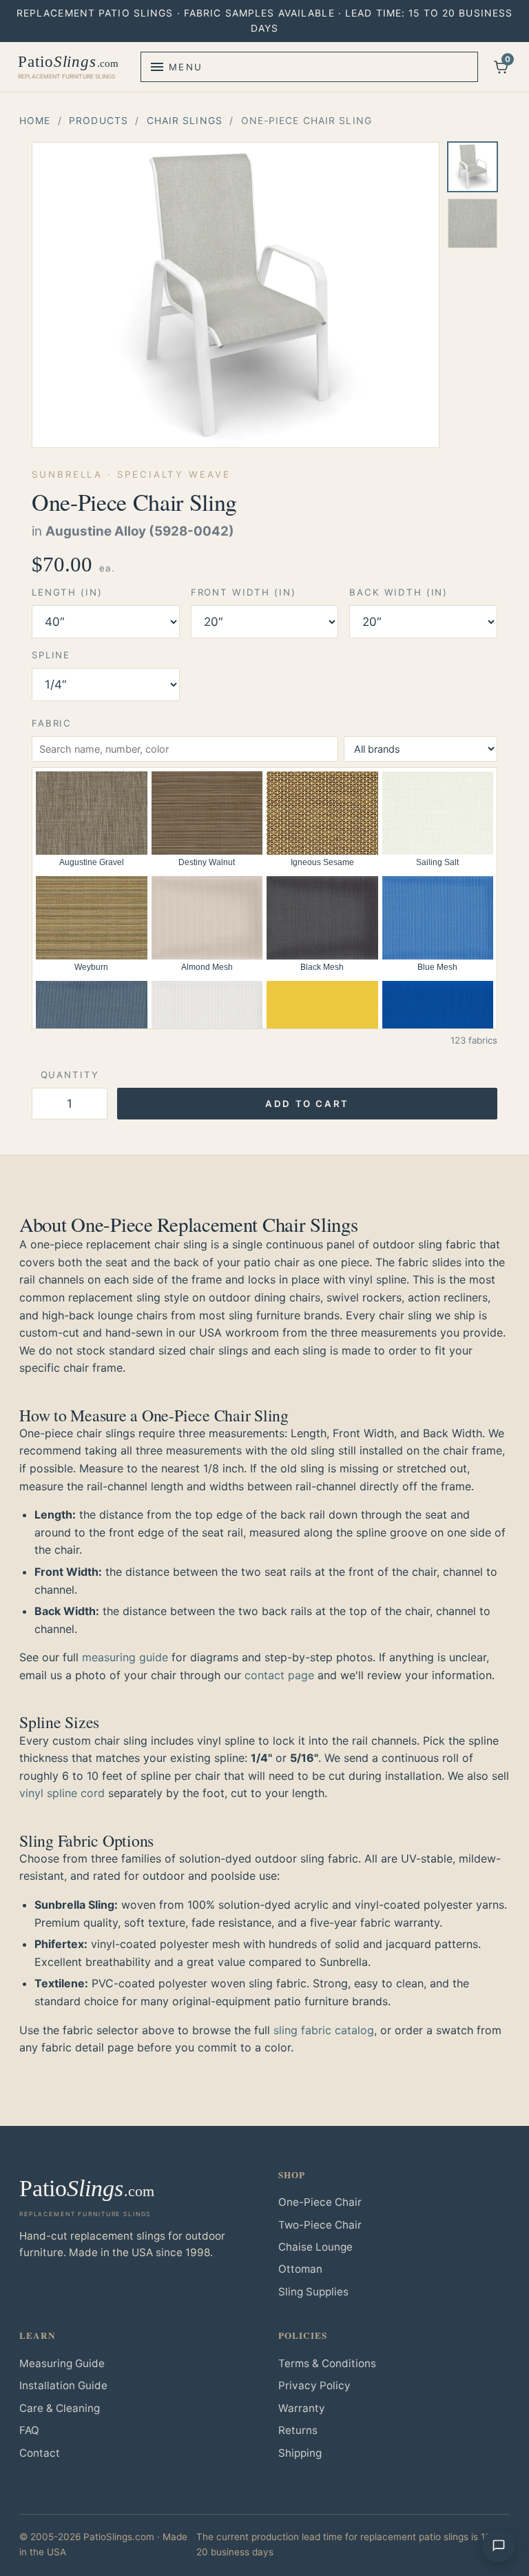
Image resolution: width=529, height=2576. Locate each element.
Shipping (300, 2453)
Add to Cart (307, 1104)
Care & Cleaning (60, 2408)
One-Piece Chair (320, 2202)
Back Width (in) (398, 592)
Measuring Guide (62, 2363)
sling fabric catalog (324, 2030)
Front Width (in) (243, 592)
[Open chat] (499, 2546)
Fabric (52, 723)
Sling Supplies (313, 2292)
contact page (279, 1675)
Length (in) (67, 592)
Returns (298, 2430)
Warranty (302, 2408)
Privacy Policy (314, 2385)
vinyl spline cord (62, 1793)
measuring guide (125, 1657)
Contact (40, 2453)
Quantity (70, 1075)
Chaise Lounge (315, 2247)
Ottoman (300, 2269)
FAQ (29, 2430)
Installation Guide (63, 2385)
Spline (51, 655)
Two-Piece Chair (320, 2225)
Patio (68, 67)
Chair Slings (185, 120)
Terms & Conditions (327, 2363)
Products (98, 120)
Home (35, 120)
